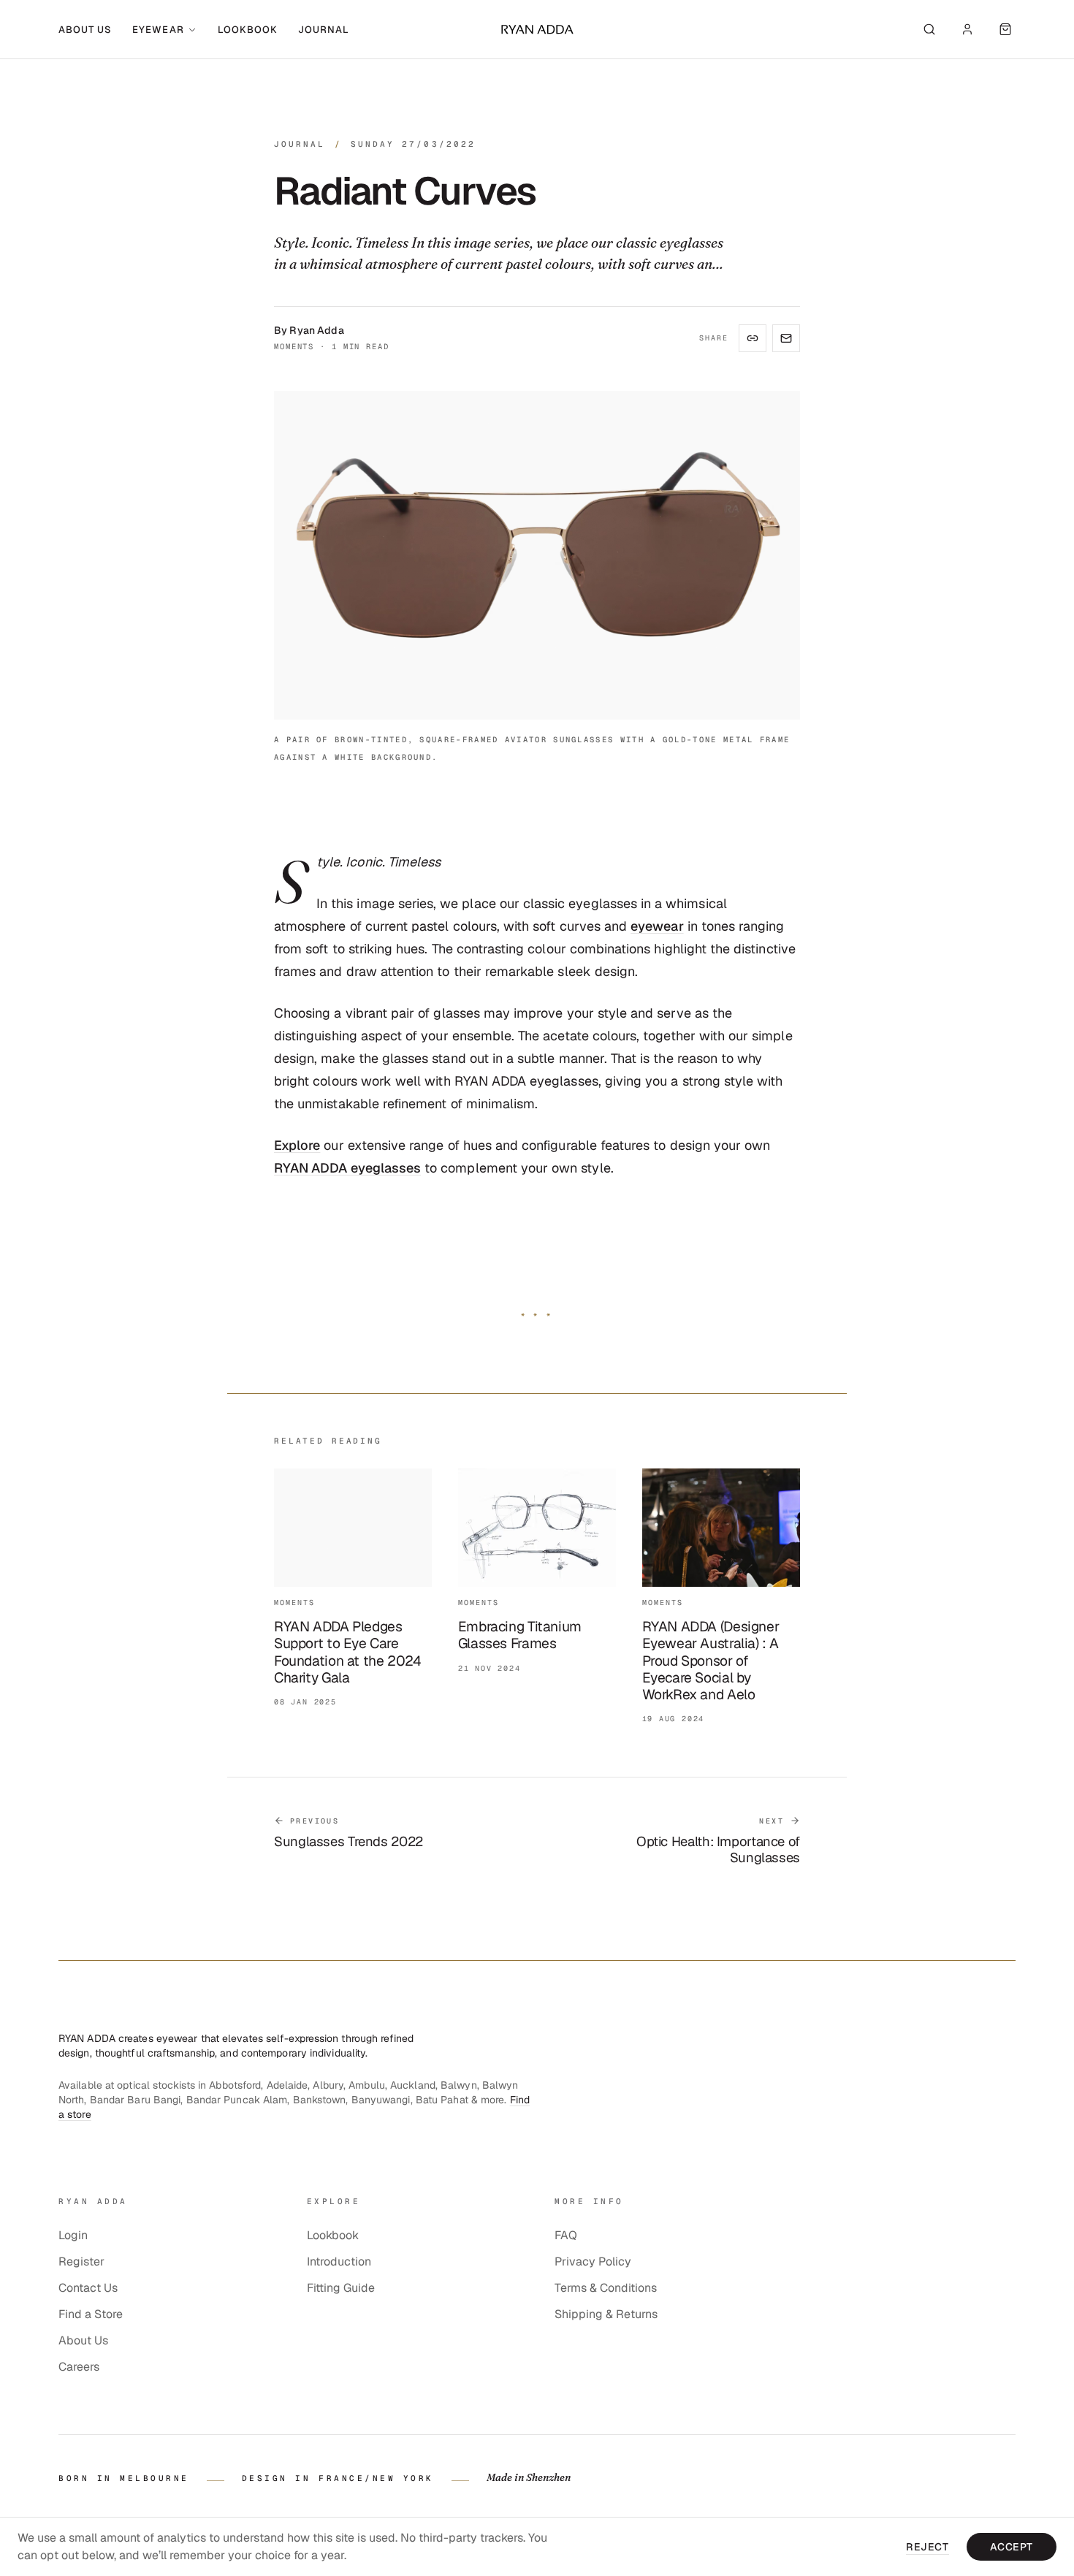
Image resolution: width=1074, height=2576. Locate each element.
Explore (297, 1145)
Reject (927, 2547)
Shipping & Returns (606, 2314)
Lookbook (333, 2235)
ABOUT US (85, 30)
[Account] (967, 29)
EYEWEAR (158, 30)
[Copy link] (753, 338)
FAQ (566, 2235)
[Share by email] (786, 338)
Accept (1012, 2547)
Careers (79, 2367)
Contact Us (88, 2288)
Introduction (339, 2261)
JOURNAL (324, 30)
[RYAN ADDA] (537, 29)
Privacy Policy (593, 2261)
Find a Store (91, 2314)
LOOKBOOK (248, 30)
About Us (83, 2340)
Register (81, 2261)
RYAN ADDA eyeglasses (347, 1168)
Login (73, 2235)
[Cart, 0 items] (1005, 29)
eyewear (657, 926)
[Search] (929, 29)
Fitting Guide (341, 2288)
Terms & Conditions (606, 2288)
